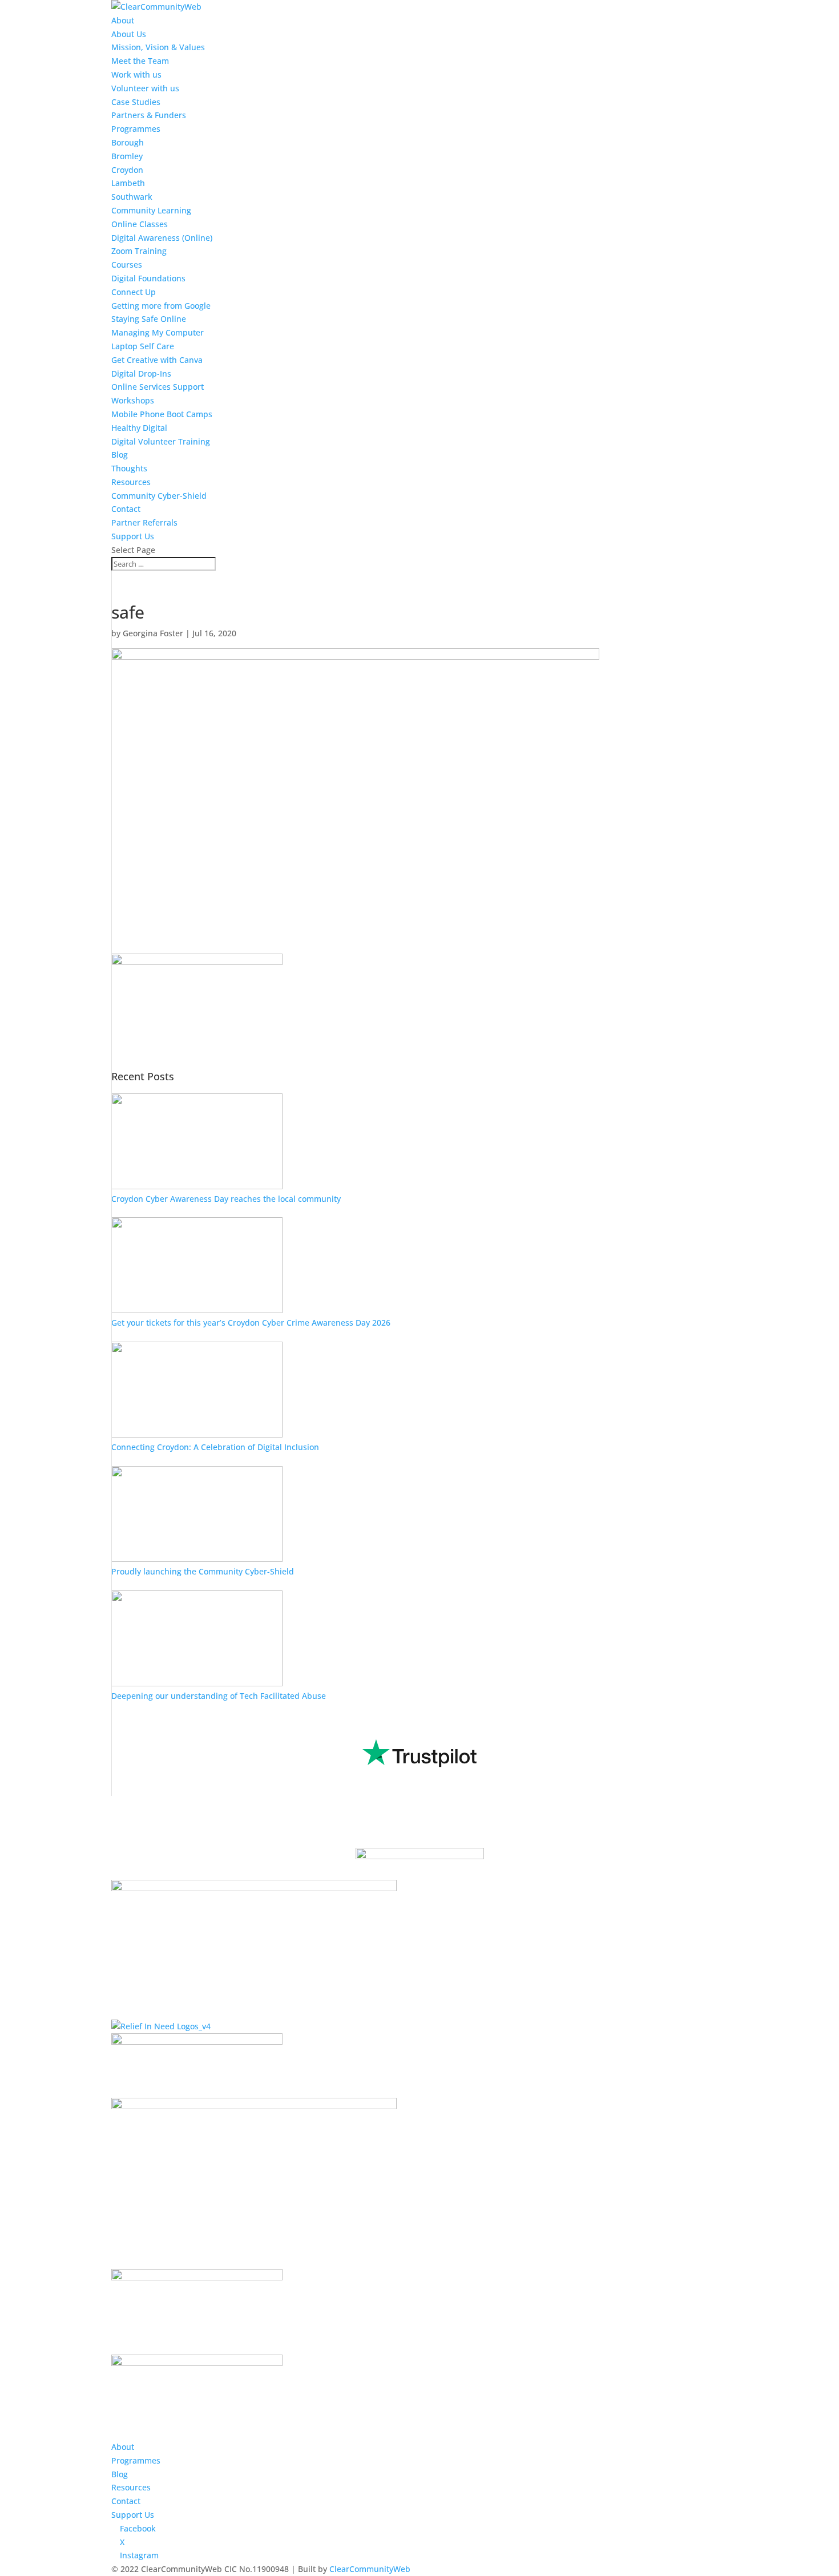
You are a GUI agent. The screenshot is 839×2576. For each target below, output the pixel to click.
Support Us (133, 536)
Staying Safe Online (149, 319)
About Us (129, 34)
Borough (128, 142)
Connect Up (134, 292)
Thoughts (129, 468)
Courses (127, 265)
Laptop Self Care (143, 346)
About (123, 20)
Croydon (127, 170)
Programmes (136, 129)
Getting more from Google (161, 306)
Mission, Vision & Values (158, 47)
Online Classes (140, 224)
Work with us (136, 74)
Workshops (133, 400)
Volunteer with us (145, 88)
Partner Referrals (144, 522)
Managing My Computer (158, 332)
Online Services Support (158, 387)
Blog (120, 455)
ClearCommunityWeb (370, 2569)
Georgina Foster (153, 633)
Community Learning (151, 210)
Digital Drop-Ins (141, 374)
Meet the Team (140, 61)
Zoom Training (139, 251)
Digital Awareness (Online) (162, 238)
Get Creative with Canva (157, 360)
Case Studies (136, 102)
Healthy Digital (139, 428)
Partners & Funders (149, 115)
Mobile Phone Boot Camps (162, 414)
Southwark (132, 197)
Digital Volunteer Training (161, 441)
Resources (131, 482)
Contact (126, 509)
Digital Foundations (148, 278)
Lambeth (128, 183)
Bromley (127, 156)
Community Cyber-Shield (159, 496)
